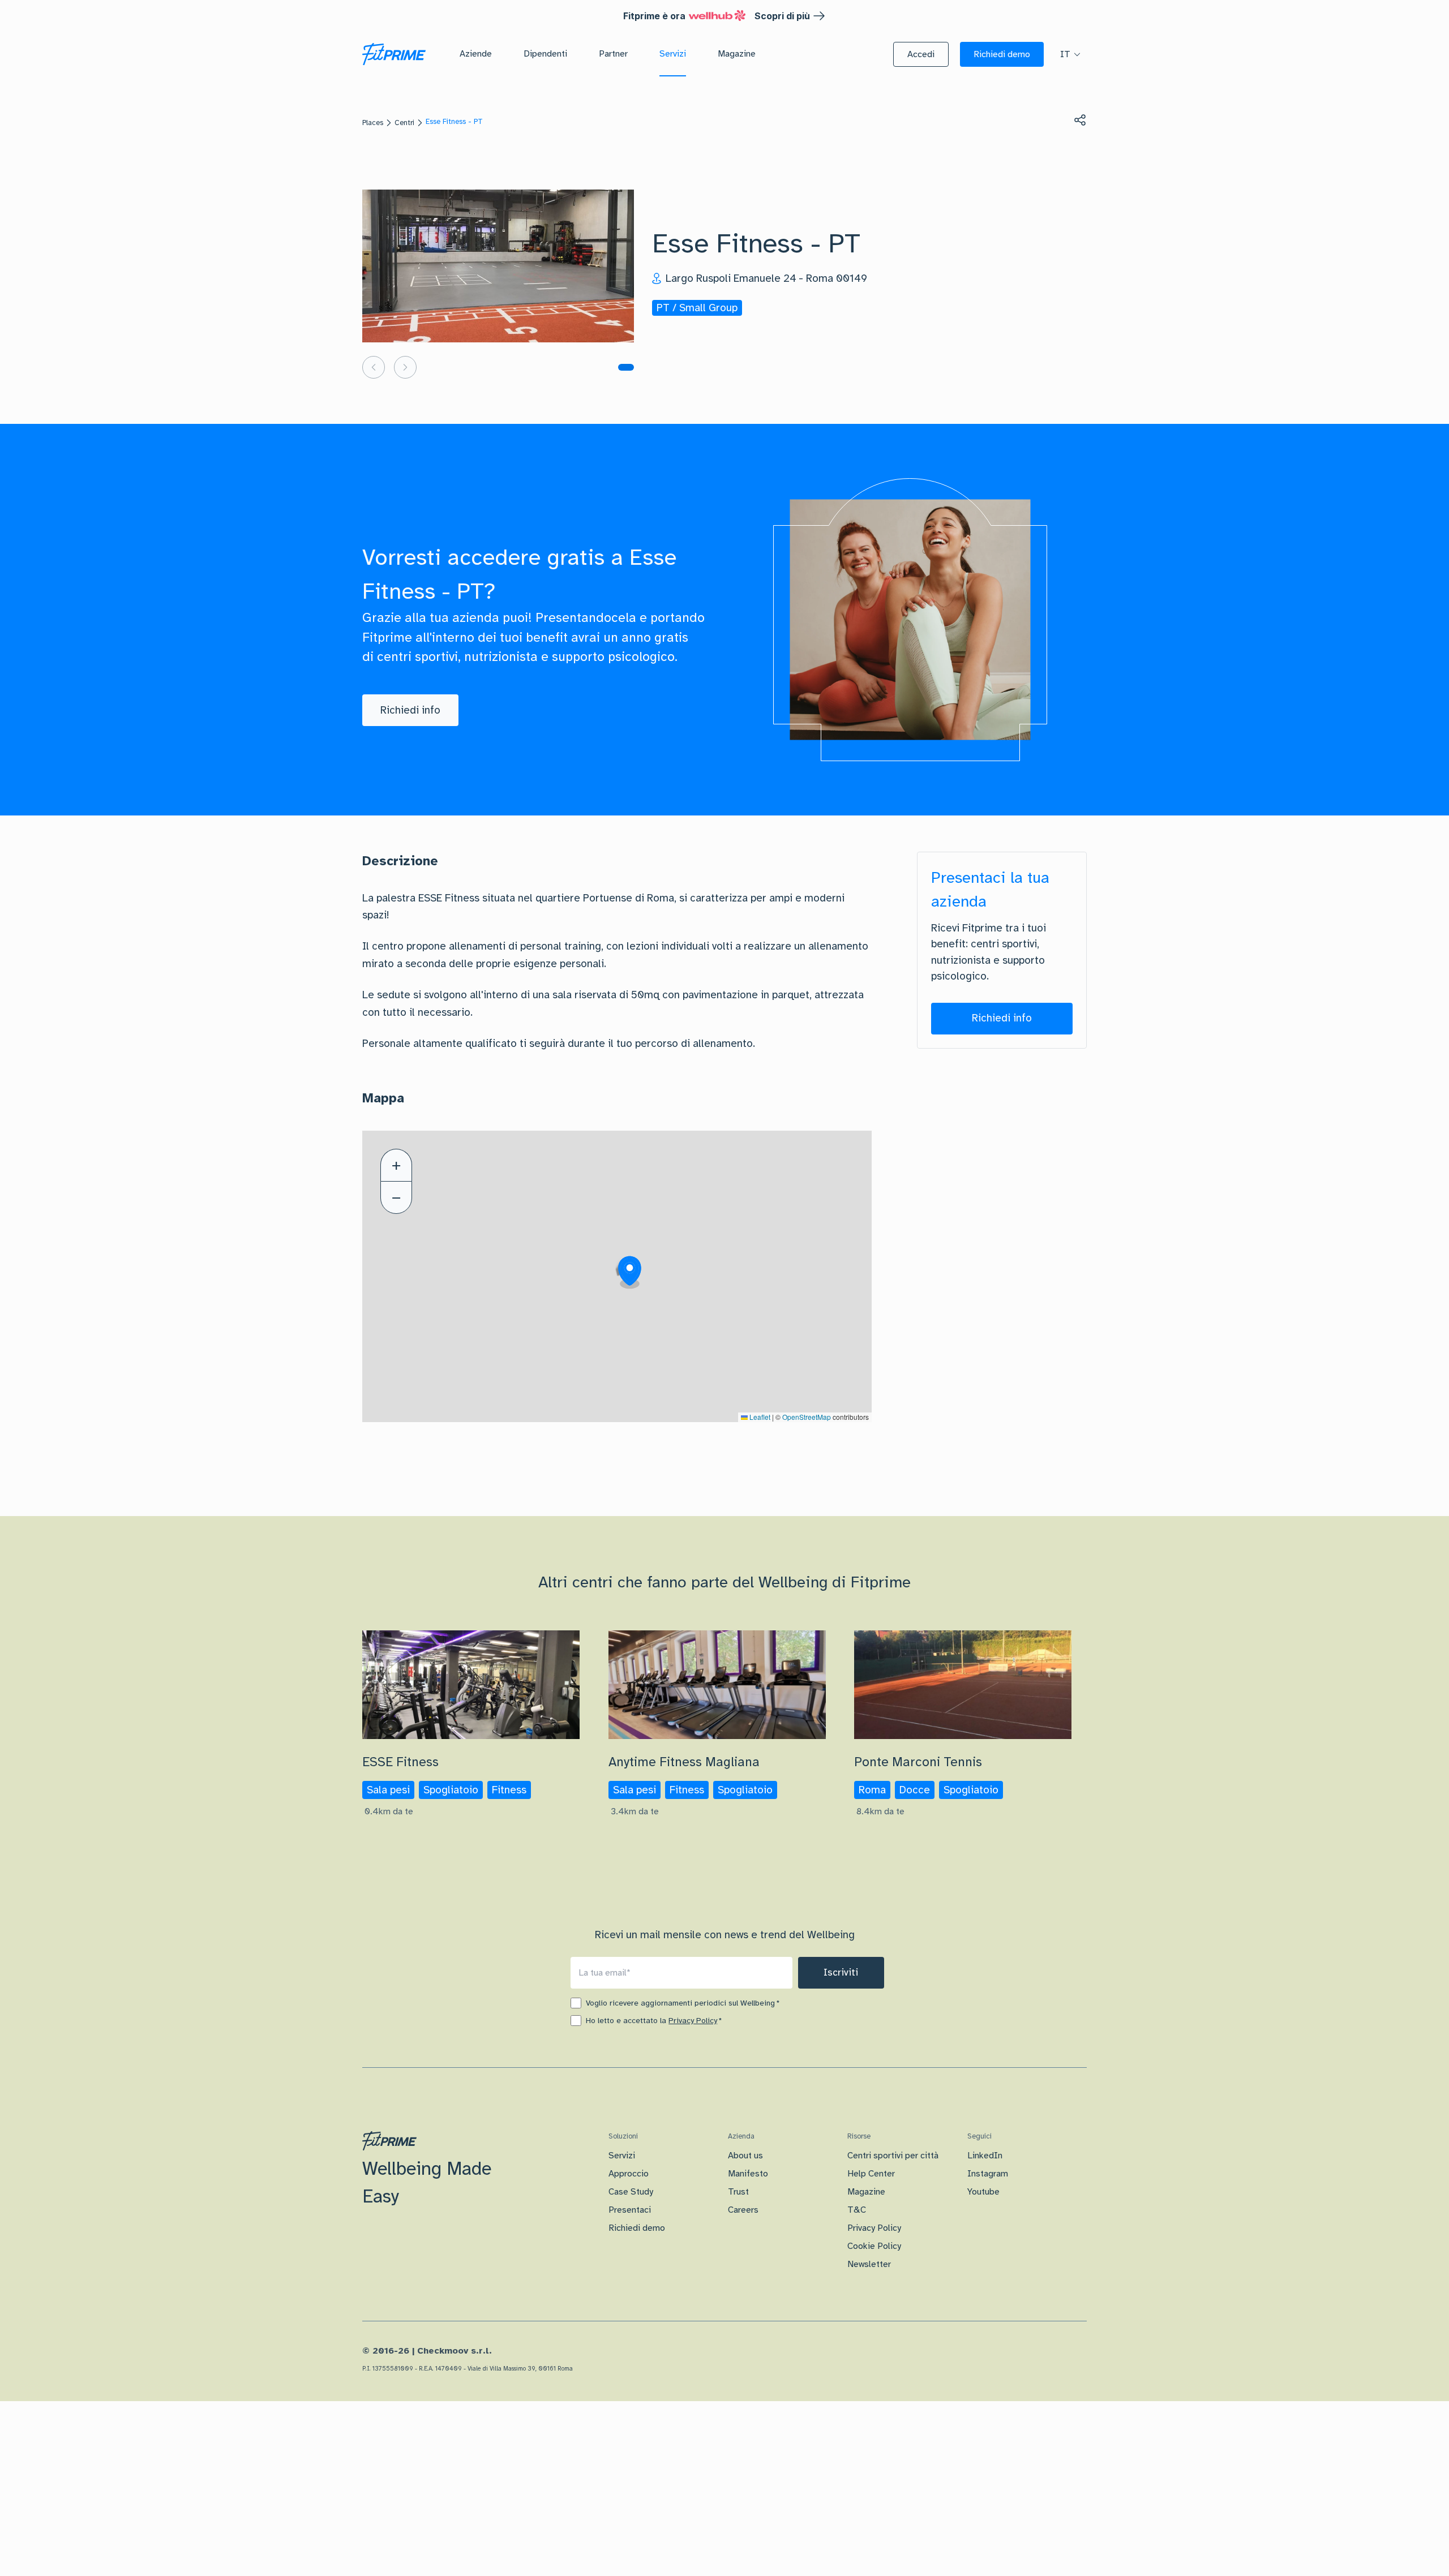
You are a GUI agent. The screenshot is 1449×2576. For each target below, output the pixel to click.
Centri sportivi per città (893, 2156)
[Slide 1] (626, 367)
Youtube (983, 2192)
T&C (857, 2210)
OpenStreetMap (807, 1417)
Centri (404, 123)
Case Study (631, 2192)
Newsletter (869, 2264)
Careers (743, 2210)
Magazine (866, 2192)
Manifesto (748, 2174)
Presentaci (630, 2210)
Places (373, 123)
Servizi (622, 2156)
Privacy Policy (693, 2021)
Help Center (871, 2174)
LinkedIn (985, 2156)
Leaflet (759, 1417)
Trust (738, 2192)
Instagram (988, 2174)
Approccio (629, 2174)
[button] (921, 54)
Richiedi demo (637, 2228)
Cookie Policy (874, 2246)
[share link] (1080, 120)
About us (745, 2156)
